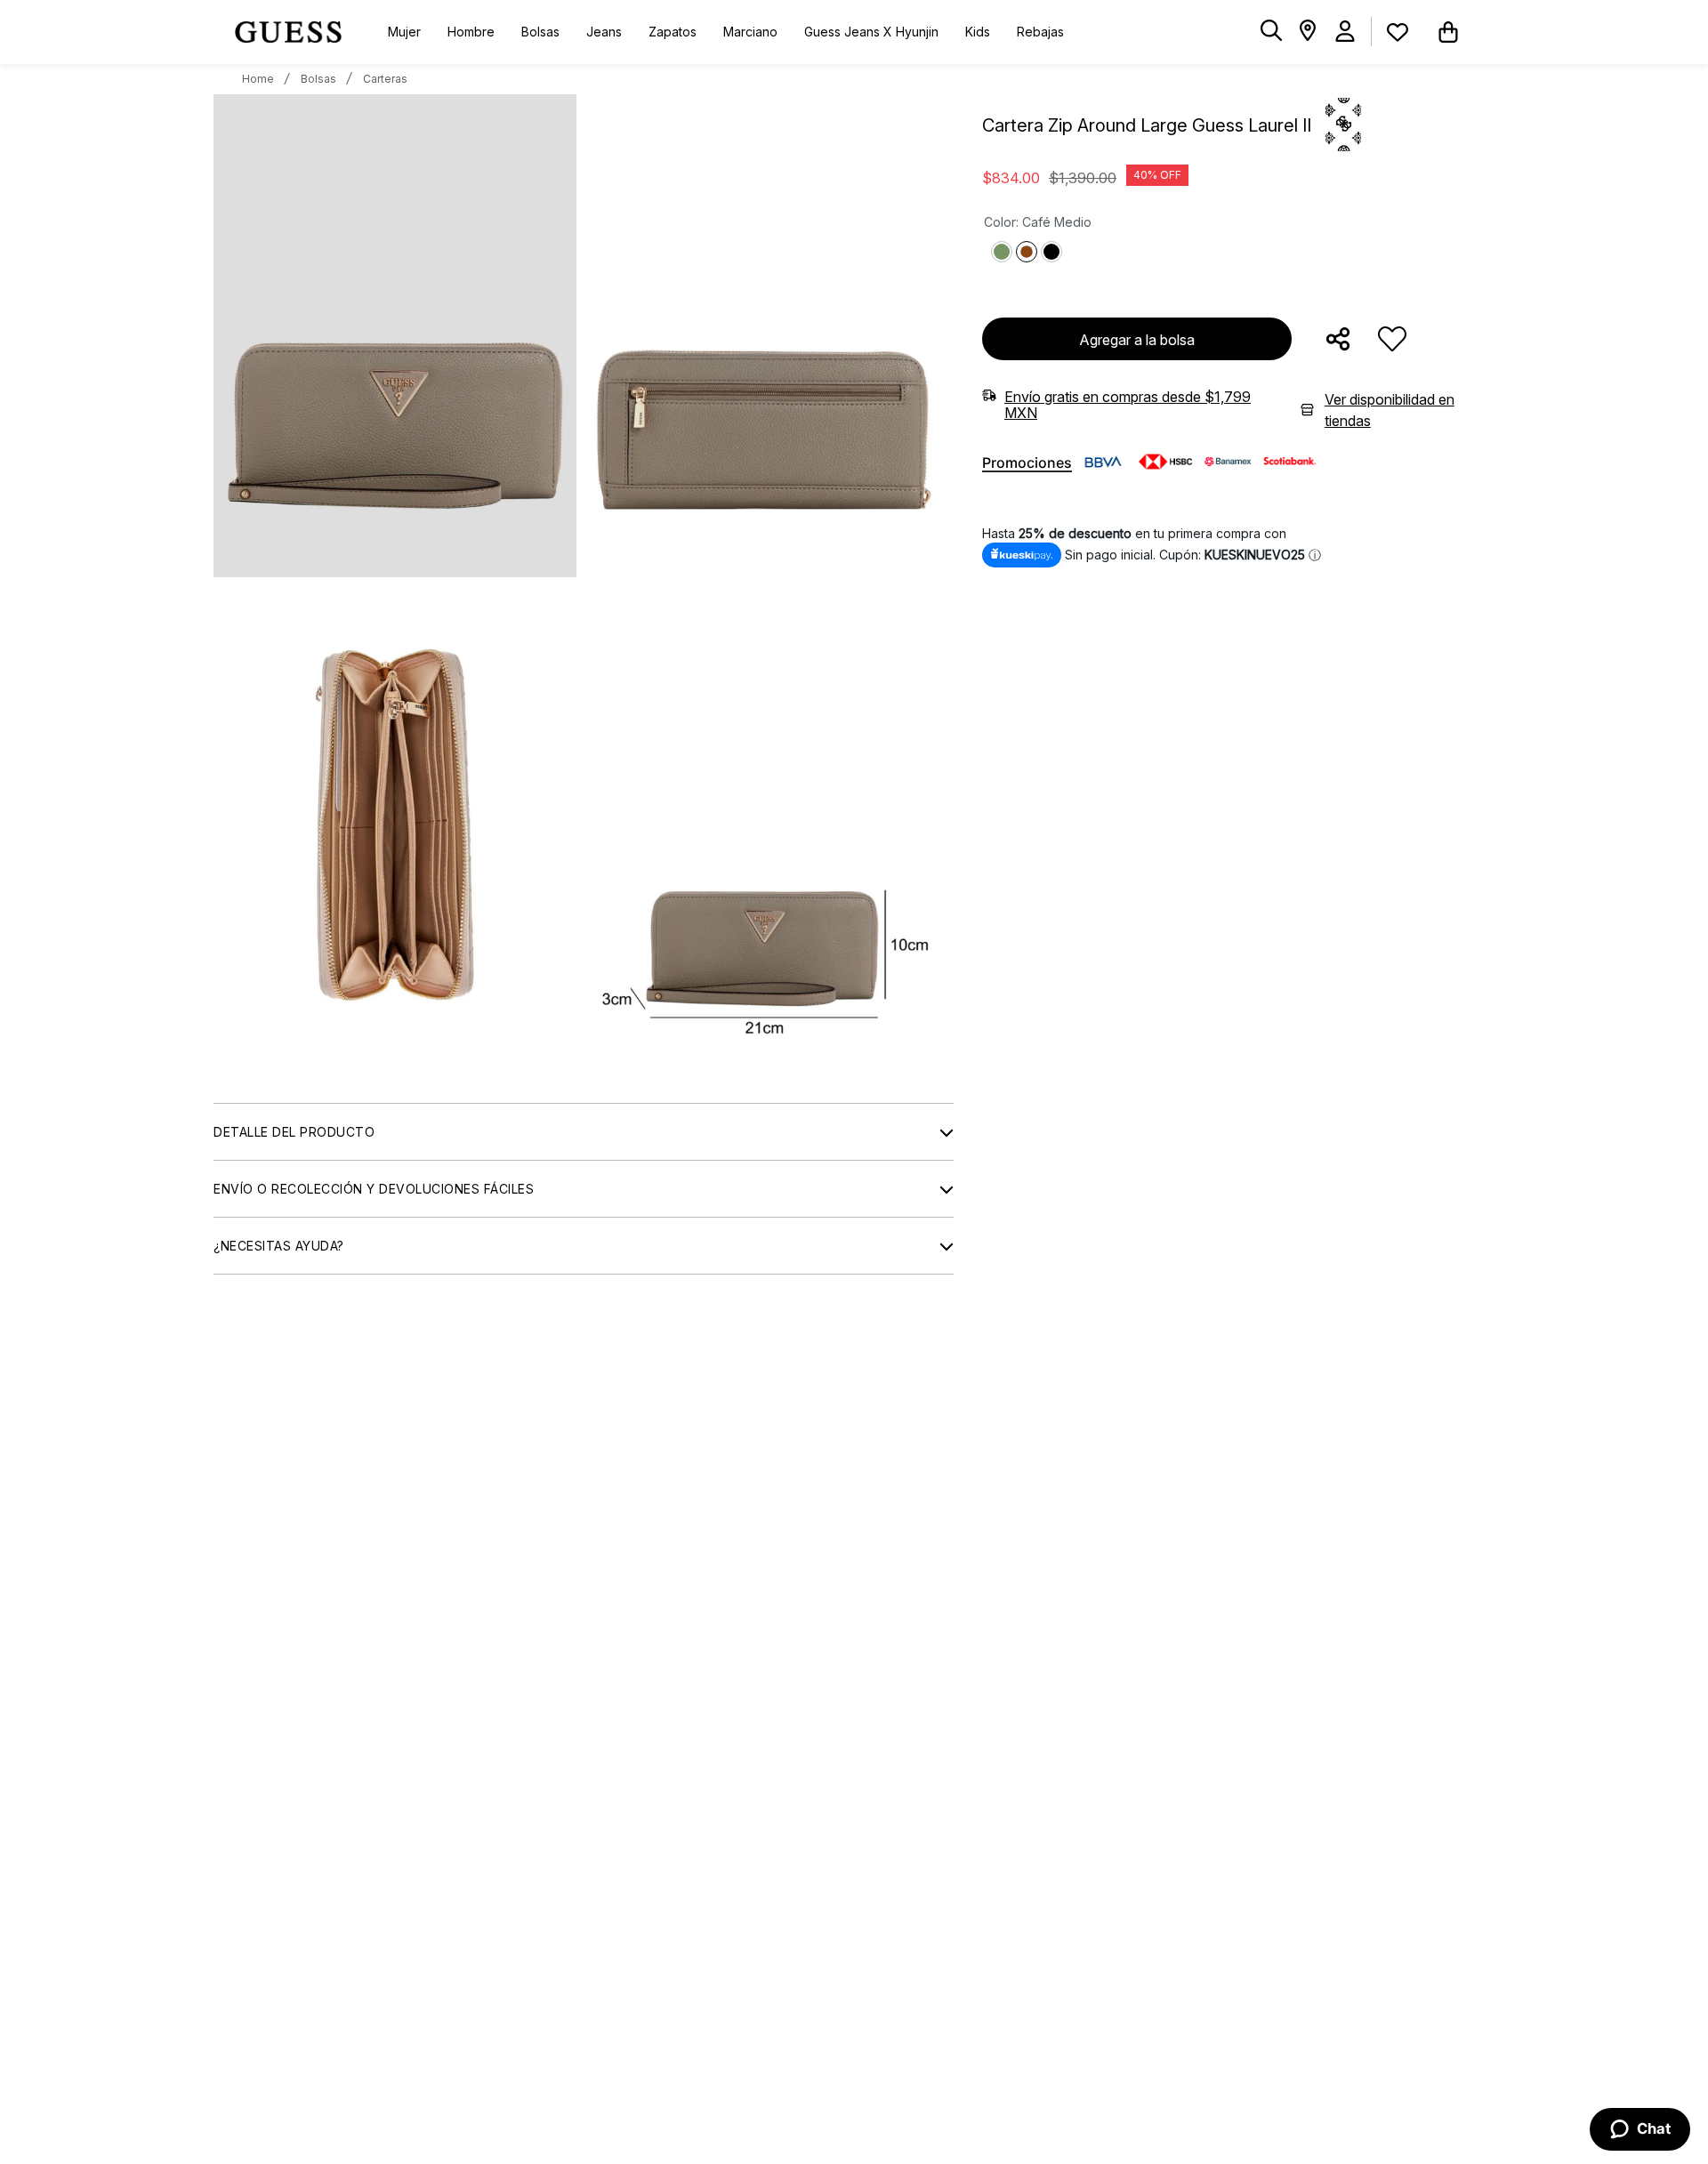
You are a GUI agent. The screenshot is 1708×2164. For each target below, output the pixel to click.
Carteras (385, 79)
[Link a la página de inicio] (258, 79)
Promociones (1027, 463)
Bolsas (318, 79)
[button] (1271, 32)
